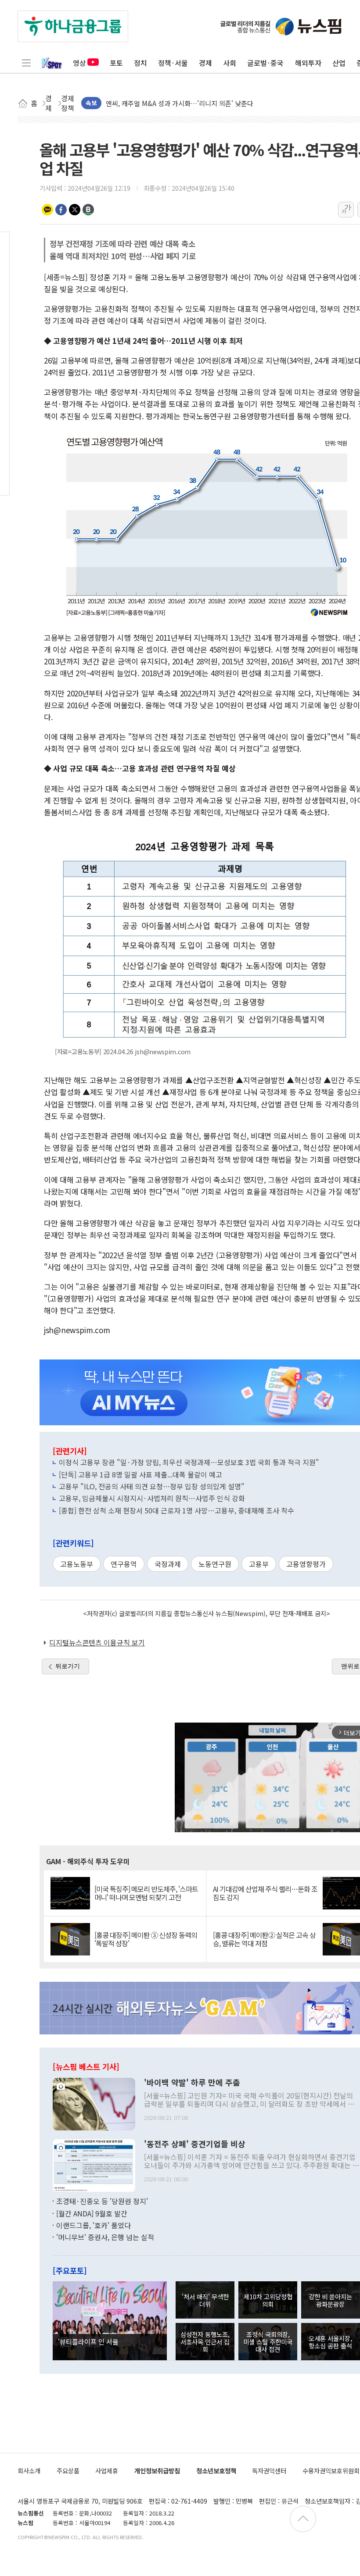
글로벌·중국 (265, 63)
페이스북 (61, 210)
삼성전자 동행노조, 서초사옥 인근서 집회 (205, 2342)
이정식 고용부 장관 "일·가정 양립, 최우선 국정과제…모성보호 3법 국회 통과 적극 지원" (189, 1462)
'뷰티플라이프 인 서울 (88, 2341)
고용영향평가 (306, 1564)
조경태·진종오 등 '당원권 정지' (102, 2201)
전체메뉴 (26, 63)
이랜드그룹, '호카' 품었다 (94, 2225)
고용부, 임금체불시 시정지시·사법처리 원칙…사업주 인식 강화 (152, 1498)
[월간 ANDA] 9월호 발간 (92, 2213)
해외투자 (308, 63)
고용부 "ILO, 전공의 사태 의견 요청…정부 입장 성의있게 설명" (152, 1486)
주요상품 (68, 2471)
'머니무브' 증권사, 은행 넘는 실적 (105, 2237)
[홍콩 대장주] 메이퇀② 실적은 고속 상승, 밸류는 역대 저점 (264, 1939)
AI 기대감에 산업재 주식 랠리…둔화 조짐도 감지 (265, 1893)
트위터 (75, 210)
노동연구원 (215, 1564)
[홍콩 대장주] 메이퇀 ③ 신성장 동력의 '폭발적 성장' (146, 1939)
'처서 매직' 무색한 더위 (205, 2300)
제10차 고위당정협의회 (268, 2300)
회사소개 (29, 2471)
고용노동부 (77, 1564)
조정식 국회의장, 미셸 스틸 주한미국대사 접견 (268, 2342)
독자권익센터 (269, 2471)
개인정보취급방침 (157, 2471)
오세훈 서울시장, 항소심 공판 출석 (330, 2342)
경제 (205, 63)
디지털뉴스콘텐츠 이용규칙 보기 (97, 1642)
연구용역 (124, 1564)
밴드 (88, 210)
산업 (339, 63)
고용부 (259, 1564)
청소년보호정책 (216, 2471)
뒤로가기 (68, 1666)
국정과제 (168, 1564)
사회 (230, 63)
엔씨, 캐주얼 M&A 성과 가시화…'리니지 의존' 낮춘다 (180, 103)
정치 (140, 63)
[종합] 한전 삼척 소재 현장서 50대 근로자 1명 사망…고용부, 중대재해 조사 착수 (176, 1510)
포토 (116, 63)
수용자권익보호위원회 (331, 2471)
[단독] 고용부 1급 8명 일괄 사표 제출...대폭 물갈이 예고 (140, 1474)
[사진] (94, 2103)
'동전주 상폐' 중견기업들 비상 (195, 2144)
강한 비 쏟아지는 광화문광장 (330, 2300)
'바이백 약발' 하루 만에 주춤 (192, 2083)
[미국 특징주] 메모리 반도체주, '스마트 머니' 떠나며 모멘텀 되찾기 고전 (146, 1893)
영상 (79, 63)
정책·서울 (173, 63)
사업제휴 (107, 2471)
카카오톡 (47, 210)
